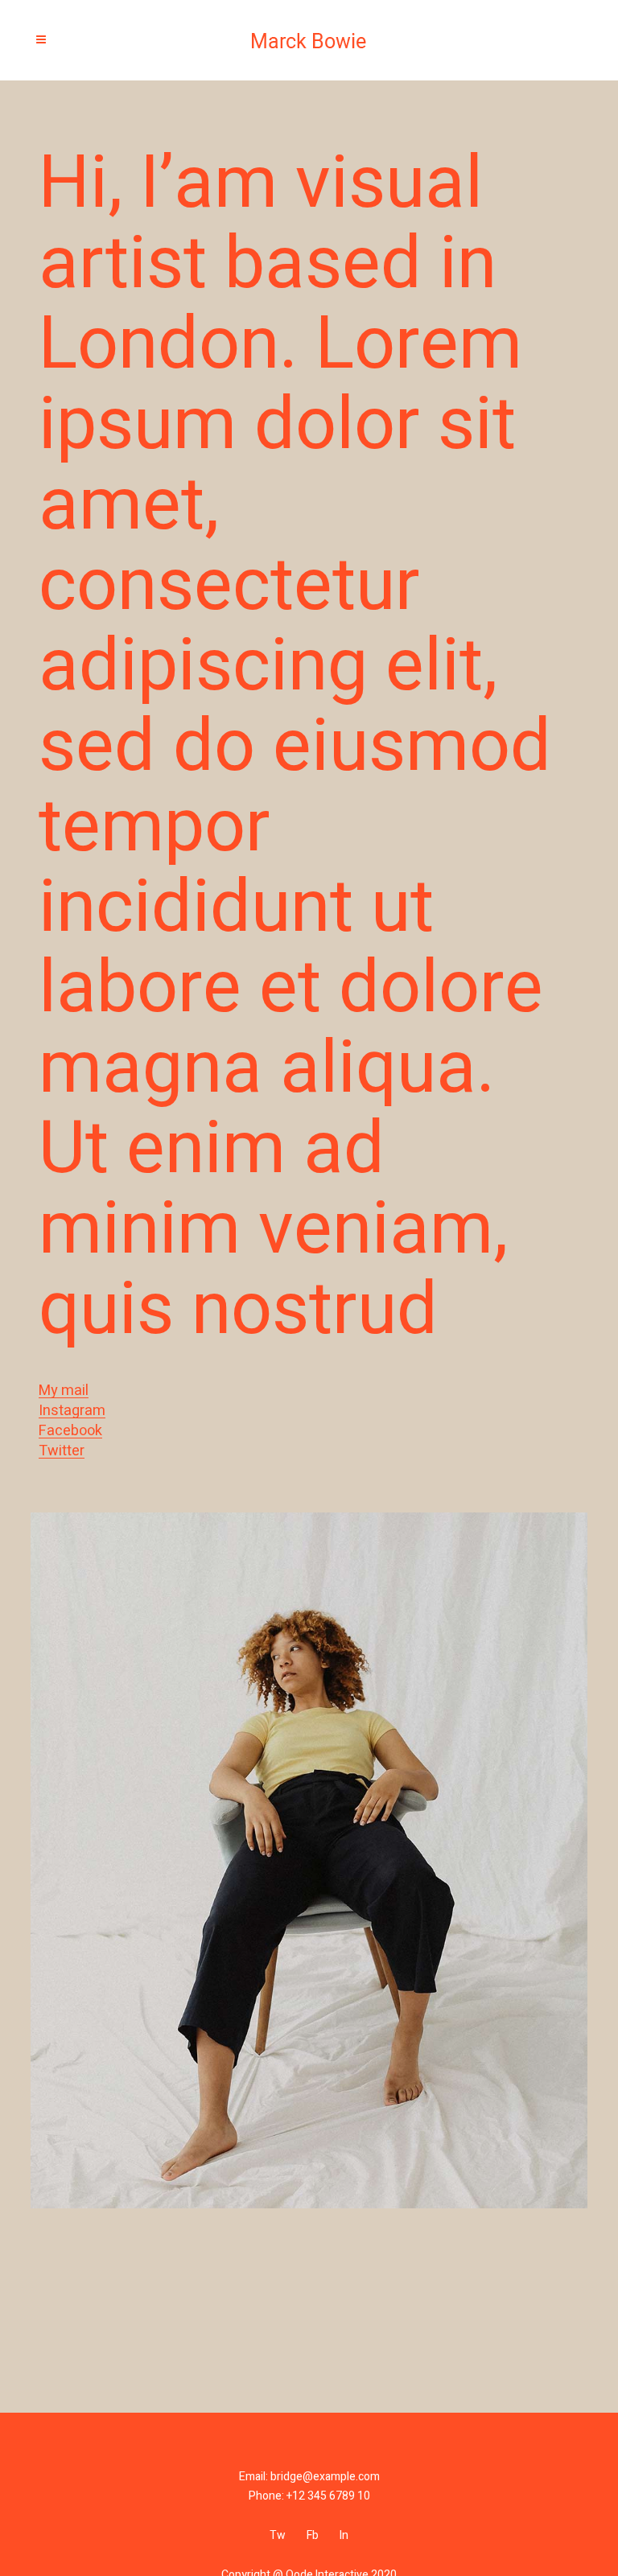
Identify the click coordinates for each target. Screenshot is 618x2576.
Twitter (62, 1451)
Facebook (70, 1431)
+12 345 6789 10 (328, 2496)
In (344, 2535)
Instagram (72, 1411)
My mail (64, 1391)
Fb (313, 2535)
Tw (278, 2535)
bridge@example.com (325, 2477)
